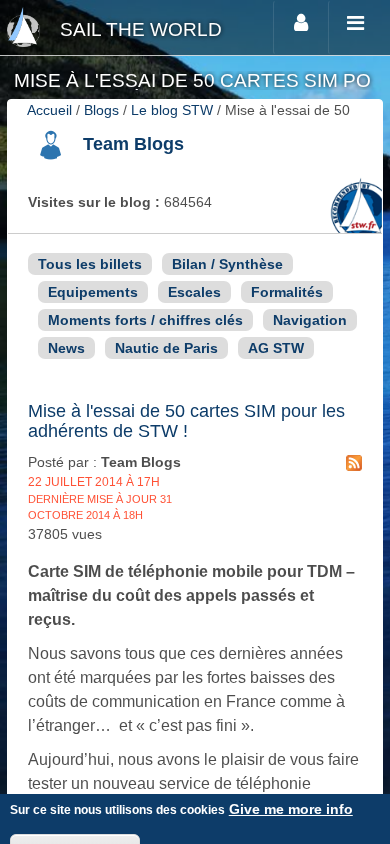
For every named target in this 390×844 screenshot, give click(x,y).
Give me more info (291, 809)
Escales (194, 292)
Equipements (93, 292)
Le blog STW (172, 110)
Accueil (49, 110)
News (66, 348)
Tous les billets (90, 264)
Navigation (310, 320)
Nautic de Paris (166, 348)
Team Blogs (133, 144)
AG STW (276, 348)
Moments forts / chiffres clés (145, 320)
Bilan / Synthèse (227, 264)
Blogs (101, 110)
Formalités (287, 292)
